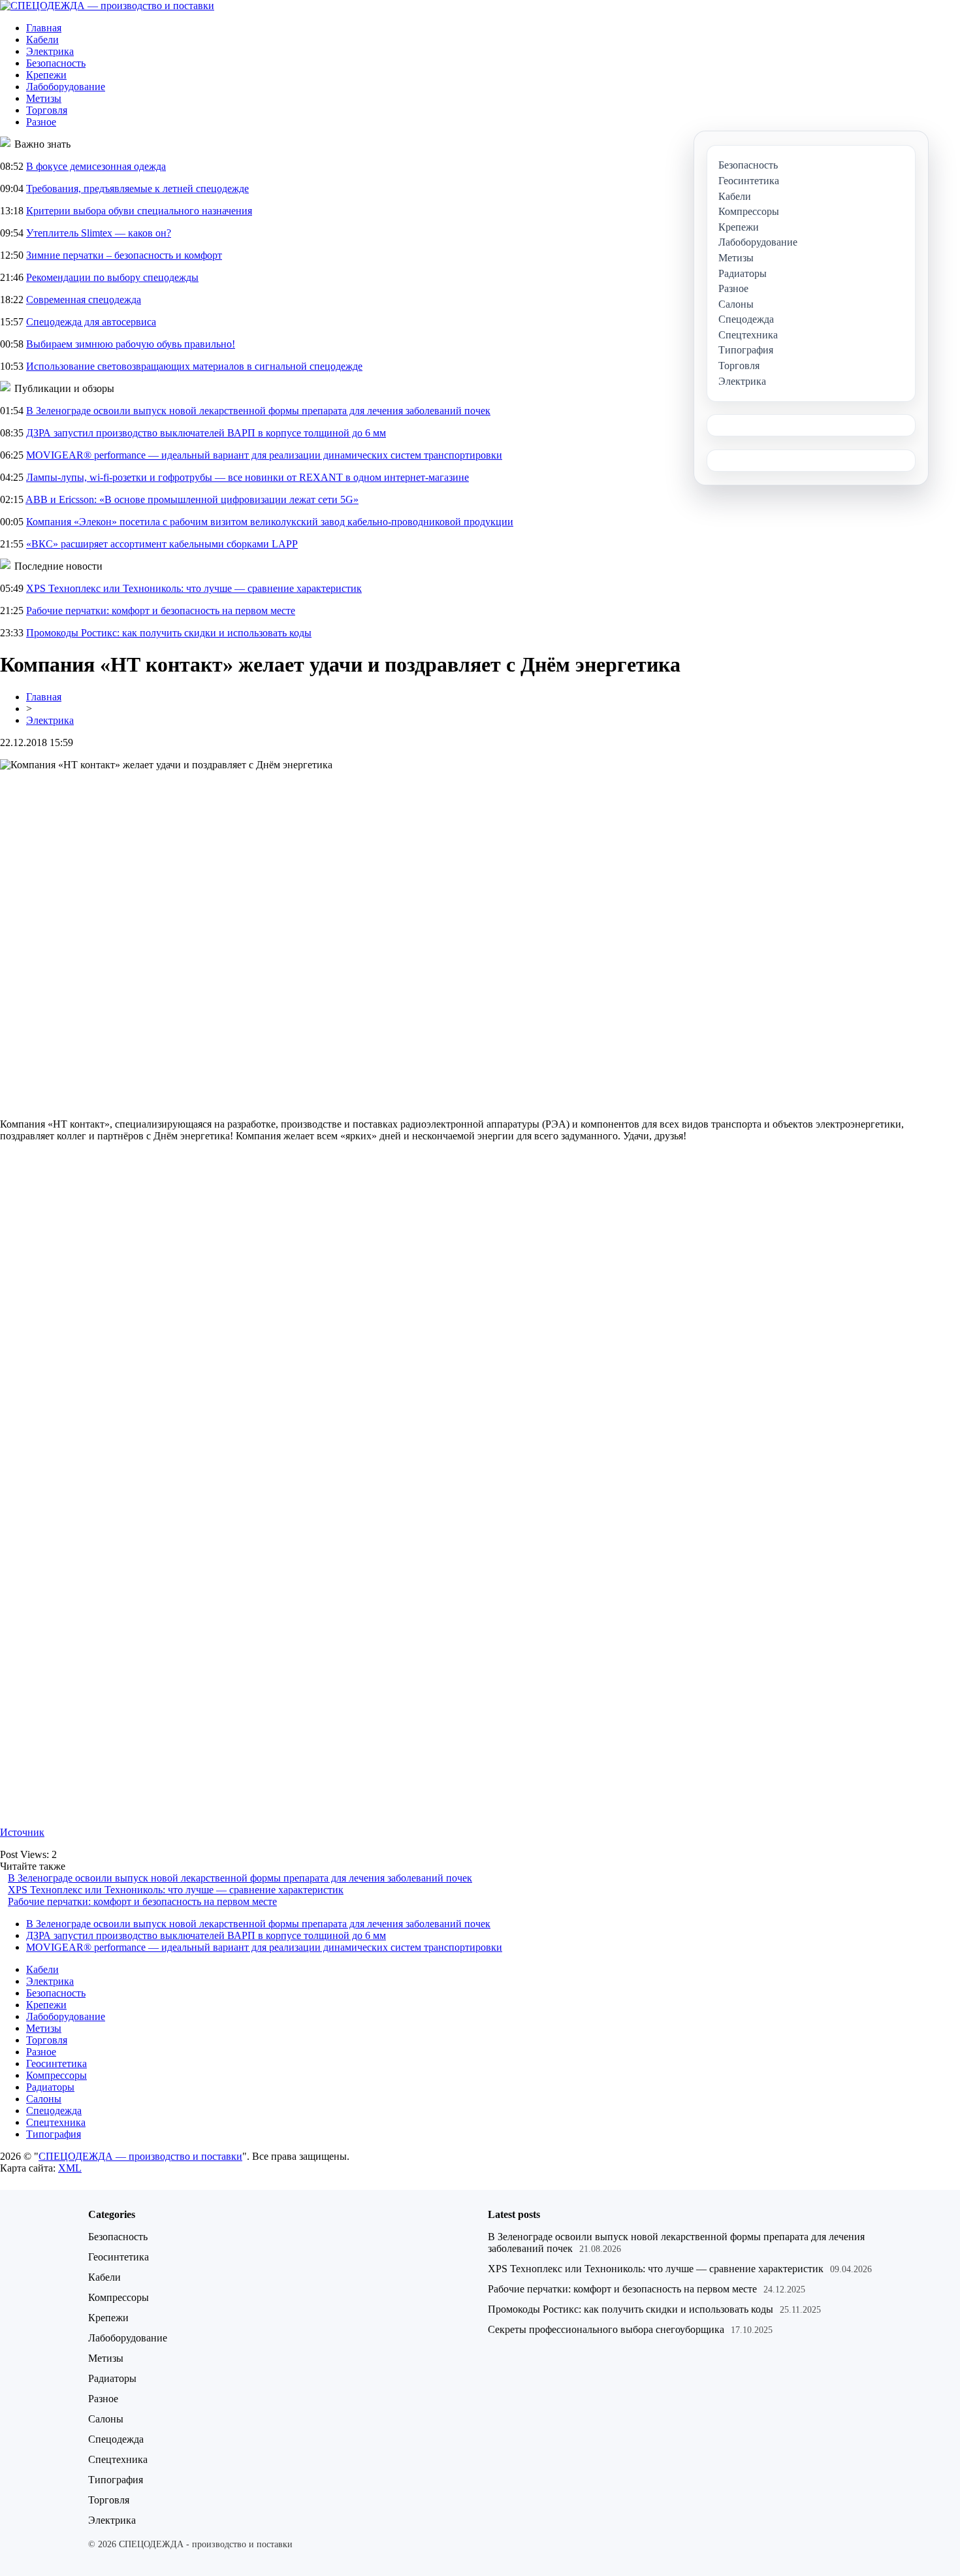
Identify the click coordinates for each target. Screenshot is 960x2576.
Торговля (47, 110)
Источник (22, 1832)
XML (70, 2168)
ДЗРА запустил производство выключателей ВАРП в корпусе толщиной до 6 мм (206, 433)
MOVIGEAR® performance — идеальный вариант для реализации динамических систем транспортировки (264, 455)
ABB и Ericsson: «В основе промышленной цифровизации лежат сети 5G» (192, 499)
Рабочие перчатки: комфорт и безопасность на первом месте (161, 611)
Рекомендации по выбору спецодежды (112, 277)
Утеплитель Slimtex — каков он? (99, 233)
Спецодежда (54, 2111)
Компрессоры (56, 2075)
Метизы (44, 98)
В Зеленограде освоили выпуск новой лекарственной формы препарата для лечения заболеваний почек (258, 411)
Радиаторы (50, 2087)
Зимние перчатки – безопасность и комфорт (124, 255)
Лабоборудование (66, 87)
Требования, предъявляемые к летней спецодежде (137, 188)
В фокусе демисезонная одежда (96, 166)
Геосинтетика (56, 2063)
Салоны (44, 2099)
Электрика (50, 51)
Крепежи (46, 75)
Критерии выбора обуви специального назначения (139, 211)
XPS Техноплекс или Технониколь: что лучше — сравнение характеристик (194, 588)
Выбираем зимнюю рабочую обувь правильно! (131, 344)
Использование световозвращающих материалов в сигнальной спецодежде (194, 366)
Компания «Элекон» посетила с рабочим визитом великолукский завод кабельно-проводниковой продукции (270, 522)
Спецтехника (56, 2122)
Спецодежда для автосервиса (91, 322)
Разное (41, 122)
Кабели (42, 40)
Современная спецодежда (84, 300)
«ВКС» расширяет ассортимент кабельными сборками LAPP (162, 544)
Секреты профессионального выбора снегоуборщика (606, 2329)
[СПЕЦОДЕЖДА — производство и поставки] (107, 6)
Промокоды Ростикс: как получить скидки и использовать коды (169, 633)
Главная (44, 28)
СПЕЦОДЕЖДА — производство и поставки (140, 2156)
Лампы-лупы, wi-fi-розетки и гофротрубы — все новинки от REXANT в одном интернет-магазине (248, 477)
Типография (54, 2134)
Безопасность (56, 63)
